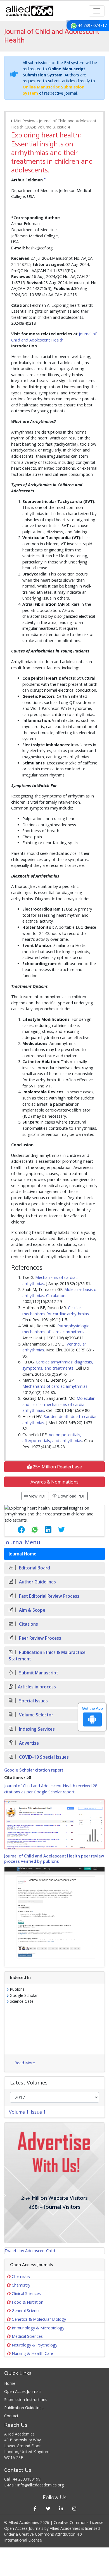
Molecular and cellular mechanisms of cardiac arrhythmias (58, 1404)
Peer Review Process (40, 1638)
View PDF (37, 1496)
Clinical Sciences (26, 2293)
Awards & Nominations (54, 1482)
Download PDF (71, 1496)
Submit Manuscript (38, 1673)
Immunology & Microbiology (38, 2328)
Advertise (28, 1743)
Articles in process (37, 1687)
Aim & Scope (32, 1610)
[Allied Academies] (29, 11)
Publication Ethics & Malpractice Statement (47, 1656)
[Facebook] (35, 2508)
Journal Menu (22, 1542)
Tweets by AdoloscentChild (30, 2251)
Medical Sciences (27, 2336)
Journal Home (22, 1554)
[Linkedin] (61, 2508)
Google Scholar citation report (34, 1770)
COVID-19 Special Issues (43, 1757)
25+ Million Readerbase (57, 1467)
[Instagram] (74, 2508)
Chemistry (21, 2276)
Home (10, 2383)
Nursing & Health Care (32, 2353)
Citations (28, 1624)
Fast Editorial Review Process (49, 1596)
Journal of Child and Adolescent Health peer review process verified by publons (54, 1859)
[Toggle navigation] (97, 11)
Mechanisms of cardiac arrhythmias (55, 1386)
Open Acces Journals (23, 2391)
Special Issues (33, 1701)
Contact (11, 2416)
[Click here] (54, 1824)
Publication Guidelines (24, 2408)
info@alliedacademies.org (41, 2485)
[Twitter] (48, 2508)
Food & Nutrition (28, 2302)
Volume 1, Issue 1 (27, 2112)
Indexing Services (36, 1729)
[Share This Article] (17, 1530)
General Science (26, 2311)
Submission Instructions (26, 2400)
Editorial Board (34, 1568)
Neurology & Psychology (35, 2345)
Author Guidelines (37, 1582)
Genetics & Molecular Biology (39, 2319)
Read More (25, 2063)
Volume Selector (35, 1715)
